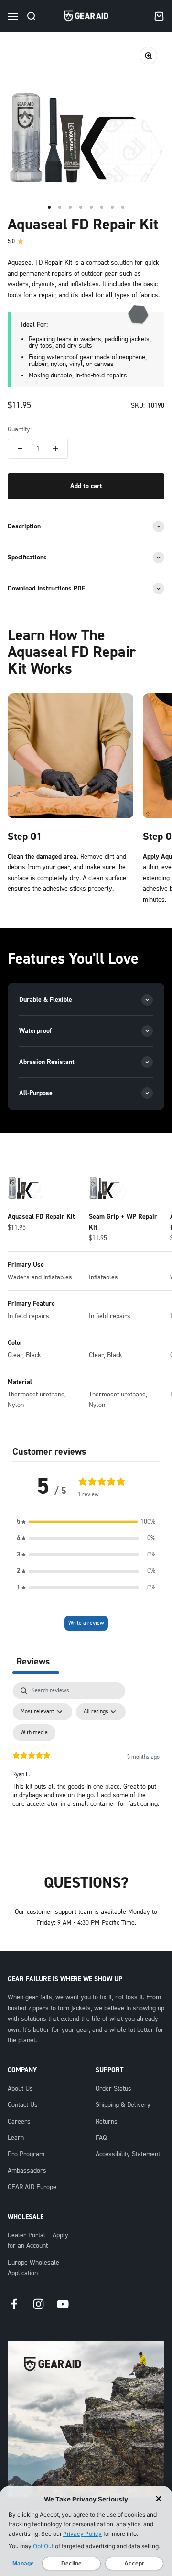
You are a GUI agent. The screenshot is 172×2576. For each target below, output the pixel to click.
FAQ (101, 2138)
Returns (107, 2122)
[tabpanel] (86, 1764)
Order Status (113, 2089)
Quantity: (20, 429)
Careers (19, 2122)
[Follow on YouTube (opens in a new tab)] (63, 2304)
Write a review (86, 1623)
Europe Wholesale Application (33, 2268)
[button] (86, 1522)
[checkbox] (34, 1733)
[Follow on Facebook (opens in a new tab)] (14, 2304)
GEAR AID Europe (32, 2187)
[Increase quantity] (55, 449)
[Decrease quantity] (20, 449)
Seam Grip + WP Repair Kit (123, 1222)
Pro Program (26, 2154)
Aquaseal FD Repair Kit (41, 1217)
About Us (20, 2089)
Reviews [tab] (36, 1661)
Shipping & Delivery (123, 2105)
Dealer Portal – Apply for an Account (38, 2241)
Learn (16, 2138)
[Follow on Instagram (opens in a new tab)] (38, 2304)
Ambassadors (27, 2171)
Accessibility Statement (128, 2154)
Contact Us (23, 2105)
